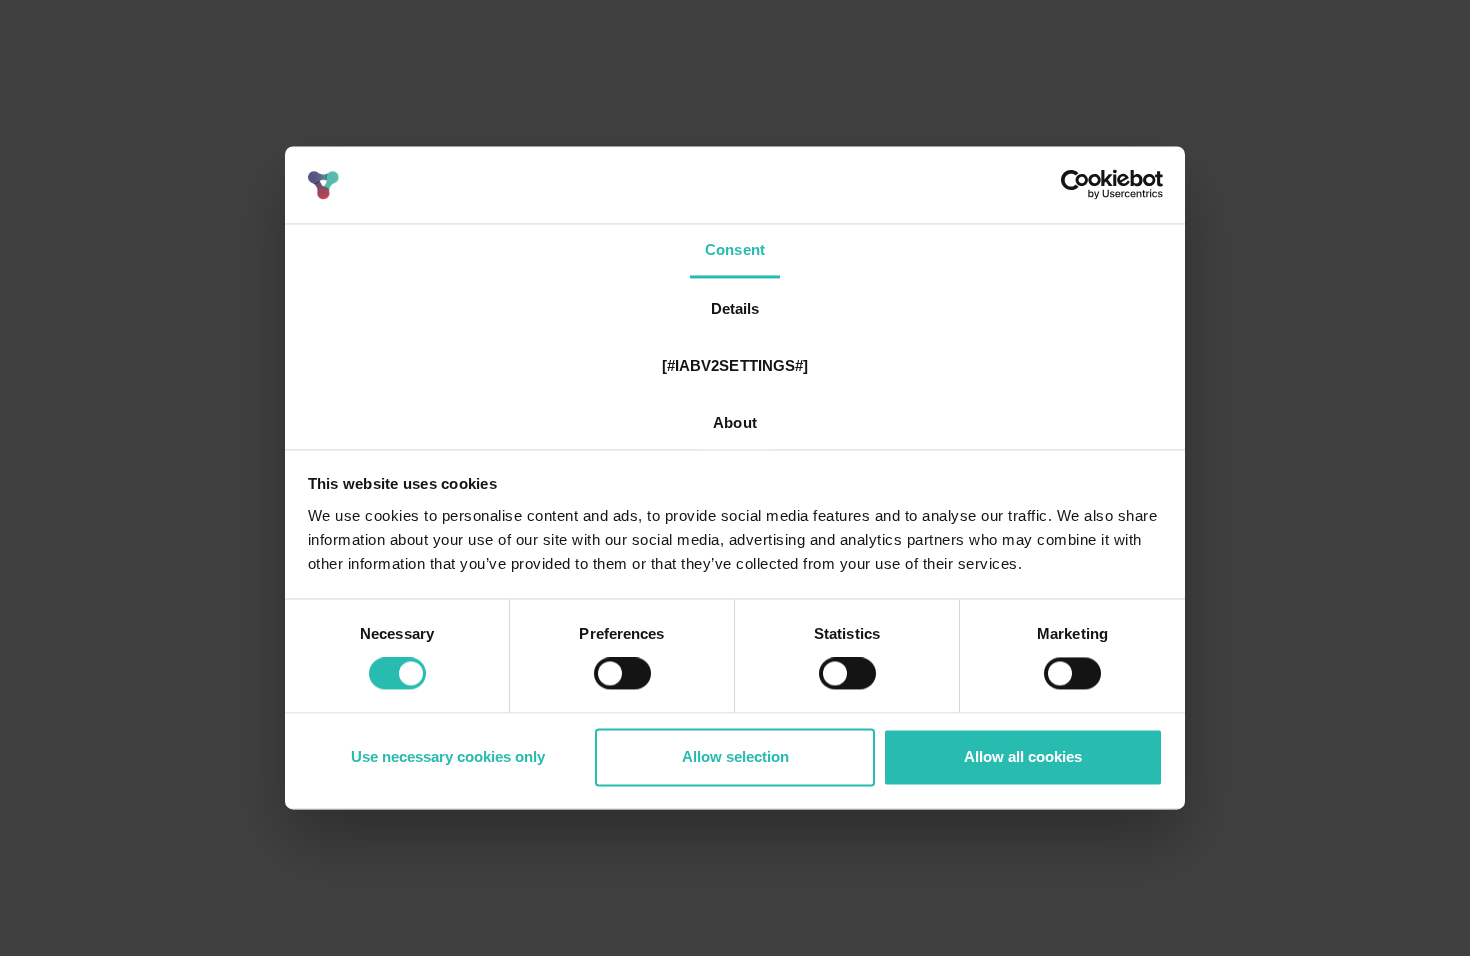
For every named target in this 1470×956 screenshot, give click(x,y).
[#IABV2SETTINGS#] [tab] (735, 365)
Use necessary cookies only (448, 756)
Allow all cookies (1023, 756)
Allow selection (735, 756)
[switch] (622, 674)
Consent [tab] (735, 249)
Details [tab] (735, 308)
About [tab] (735, 422)
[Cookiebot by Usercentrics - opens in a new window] (1075, 185)
